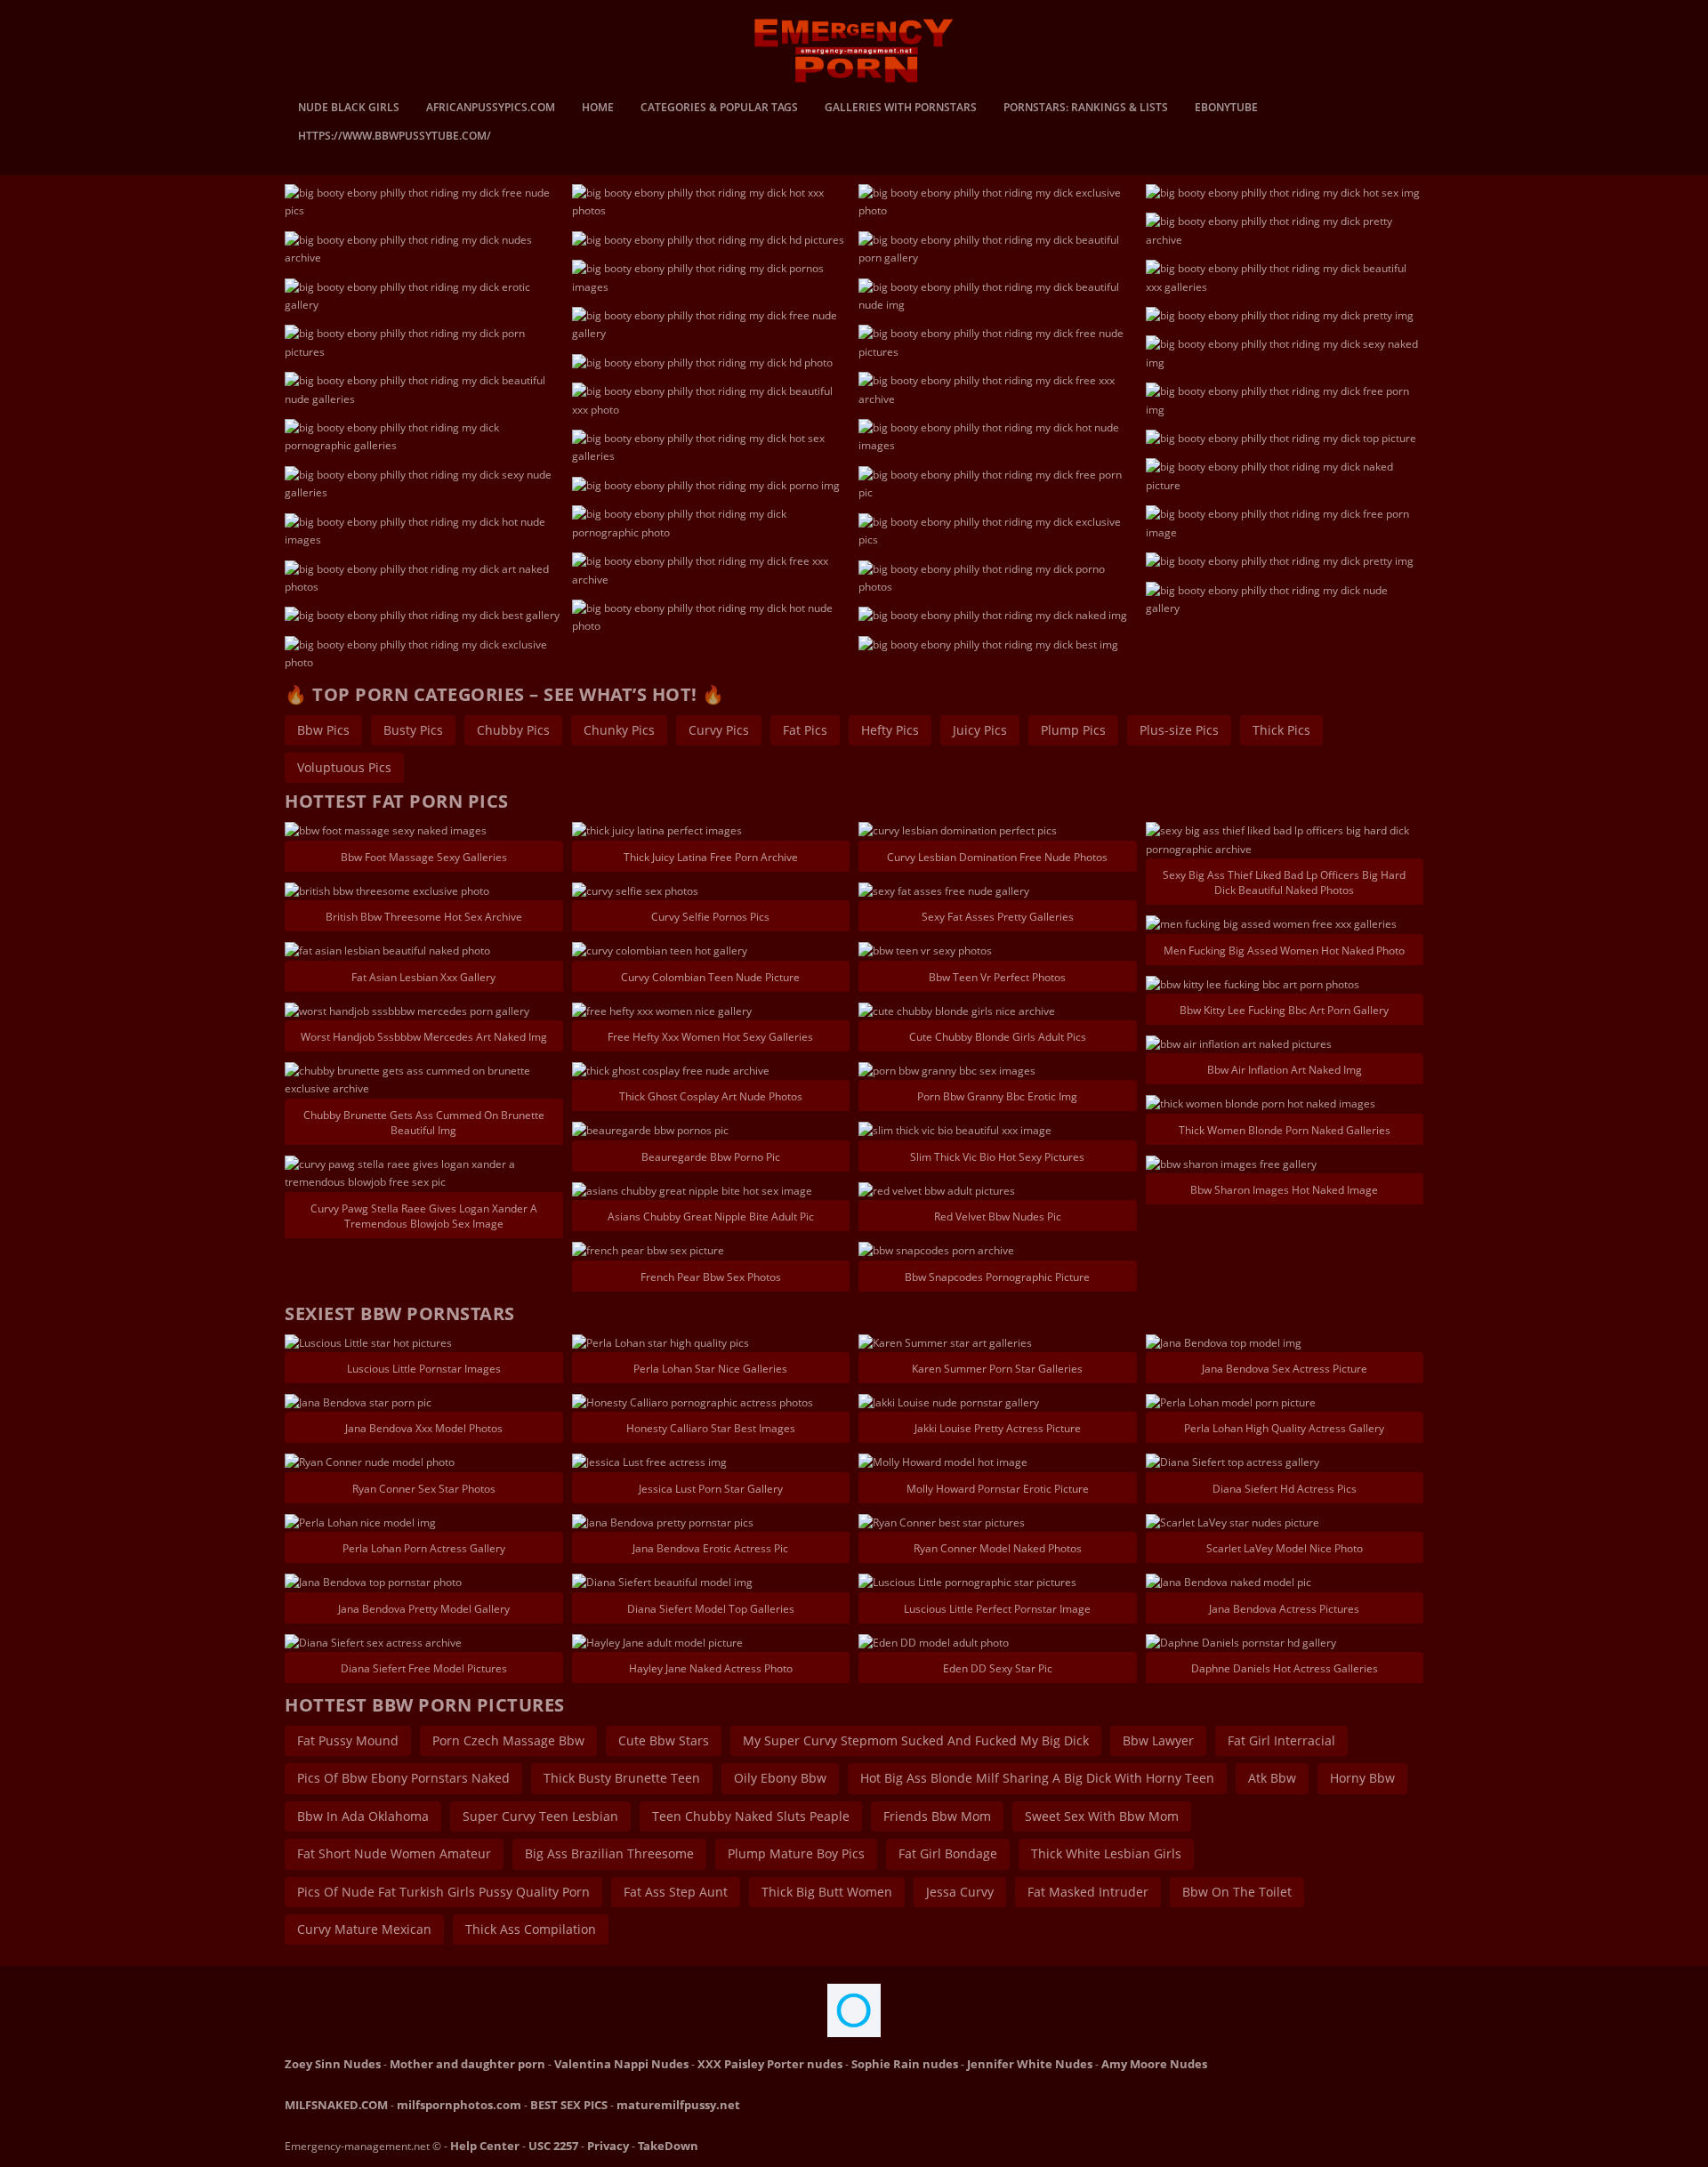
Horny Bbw (1362, 1778)
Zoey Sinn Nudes (333, 2064)
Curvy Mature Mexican (364, 1929)
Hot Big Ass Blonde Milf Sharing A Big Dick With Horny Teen (1037, 1778)
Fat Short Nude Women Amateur (394, 1853)
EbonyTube (1226, 109)
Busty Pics (413, 730)
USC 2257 (553, 2146)
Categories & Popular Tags (719, 109)
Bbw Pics (323, 730)
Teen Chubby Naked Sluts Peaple (751, 1816)
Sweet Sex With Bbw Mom (1102, 1816)
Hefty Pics (890, 730)
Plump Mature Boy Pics (796, 1853)
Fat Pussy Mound (348, 1740)
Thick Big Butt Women (827, 1892)
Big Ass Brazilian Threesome (609, 1853)
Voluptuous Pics (344, 767)
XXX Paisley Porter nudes (770, 2064)
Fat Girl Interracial (1281, 1740)
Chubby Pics (513, 730)
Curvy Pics (719, 730)
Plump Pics (1073, 730)
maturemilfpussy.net (678, 2105)
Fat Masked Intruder (1088, 1892)
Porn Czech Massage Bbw (508, 1740)
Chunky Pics (619, 730)
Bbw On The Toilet (1237, 1892)
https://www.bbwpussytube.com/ (395, 137)
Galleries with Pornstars (901, 109)
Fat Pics (805, 730)
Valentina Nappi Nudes (621, 2064)
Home (598, 109)
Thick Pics (1281, 730)
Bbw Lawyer (1158, 1740)
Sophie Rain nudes (905, 2064)
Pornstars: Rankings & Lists (1086, 109)
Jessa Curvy (960, 1892)
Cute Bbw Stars (664, 1740)
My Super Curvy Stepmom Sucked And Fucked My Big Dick (916, 1740)
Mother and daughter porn (467, 2064)
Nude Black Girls (349, 109)
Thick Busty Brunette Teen (622, 1778)
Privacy (608, 2146)
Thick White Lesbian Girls (1106, 1853)
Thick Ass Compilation (531, 1929)
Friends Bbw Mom (937, 1816)
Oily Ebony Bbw (780, 1778)
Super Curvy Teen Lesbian (540, 1816)
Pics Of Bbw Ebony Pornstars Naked (403, 1778)
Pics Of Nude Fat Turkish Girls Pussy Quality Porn (443, 1892)
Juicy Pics (980, 730)
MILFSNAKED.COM (336, 2105)
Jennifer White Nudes (1030, 2064)
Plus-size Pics (1179, 730)
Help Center (485, 2146)
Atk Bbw (1272, 1778)
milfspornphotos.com (459, 2105)
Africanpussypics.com (491, 109)
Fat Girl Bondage (948, 1853)
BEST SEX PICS (569, 2105)
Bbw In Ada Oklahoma (363, 1816)
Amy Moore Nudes (1154, 2064)
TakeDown (668, 2146)
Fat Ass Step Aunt (676, 1892)
